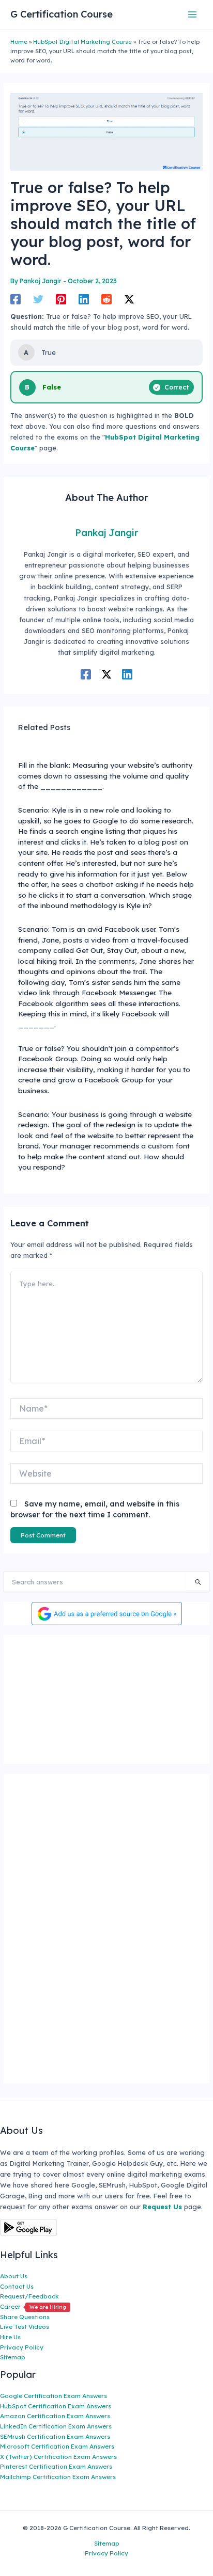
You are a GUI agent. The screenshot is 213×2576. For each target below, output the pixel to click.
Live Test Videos (25, 2327)
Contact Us (17, 2286)
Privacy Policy (22, 2347)
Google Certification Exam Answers (54, 2396)
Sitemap (13, 2357)
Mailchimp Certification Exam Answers (58, 2477)
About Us (14, 2276)
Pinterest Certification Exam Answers (56, 2466)
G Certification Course (62, 14)
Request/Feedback (29, 2296)
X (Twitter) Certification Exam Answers (58, 2457)
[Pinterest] (61, 299)
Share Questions (25, 2317)
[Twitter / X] (129, 299)
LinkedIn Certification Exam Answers (56, 2426)
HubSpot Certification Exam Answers (56, 2406)
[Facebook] (16, 299)
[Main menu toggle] (193, 14)
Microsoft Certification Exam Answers (57, 2446)
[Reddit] (106, 299)
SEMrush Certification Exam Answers (55, 2436)
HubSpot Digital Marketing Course (82, 42)
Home (19, 42)
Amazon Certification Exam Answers (55, 2416)
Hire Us (10, 2337)
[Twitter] (38, 299)
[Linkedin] (84, 299)
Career (33, 2306)
